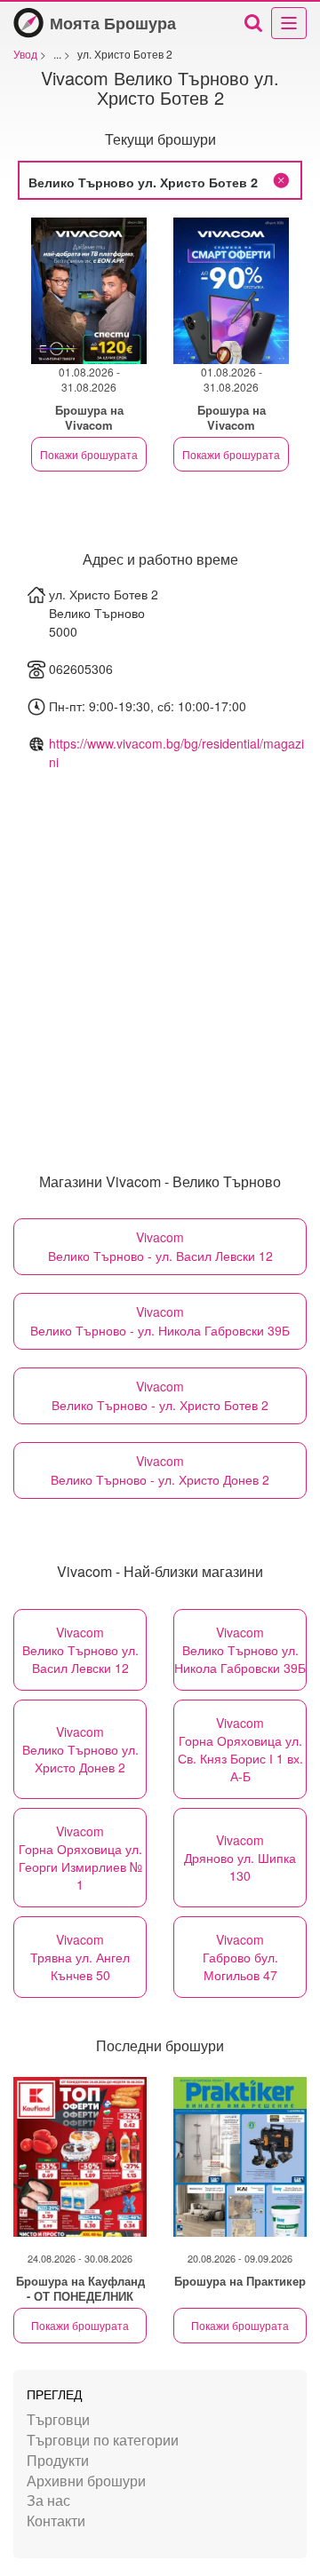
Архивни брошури (86, 2481)
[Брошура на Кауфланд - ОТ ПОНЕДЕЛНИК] (80, 2157)
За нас (48, 2500)
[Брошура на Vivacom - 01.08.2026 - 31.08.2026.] (89, 291)
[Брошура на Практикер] (240, 2157)
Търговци (58, 2419)
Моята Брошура (113, 23)
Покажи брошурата (89, 454)
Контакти (56, 2521)
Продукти (58, 2460)
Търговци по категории (103, 2440)
